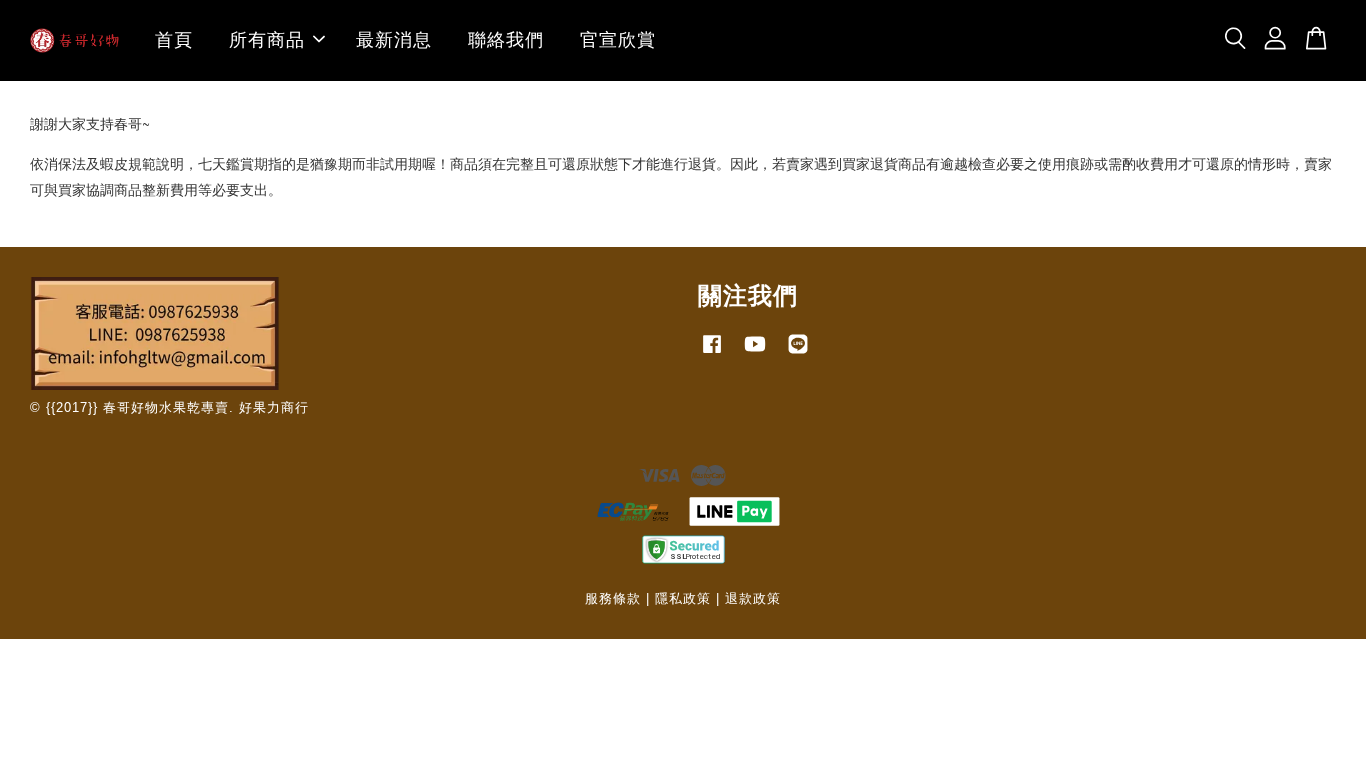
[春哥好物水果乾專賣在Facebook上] (712, 353)
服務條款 (613, 598)
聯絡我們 (506, 40)
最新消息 (394, 40)
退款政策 (753, 598)
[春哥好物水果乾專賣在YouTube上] (755, 353)
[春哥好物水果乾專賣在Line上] (798, 353)
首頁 (174, 40)
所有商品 (267, 40)
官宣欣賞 (618, 40)
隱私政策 (683, 598)
